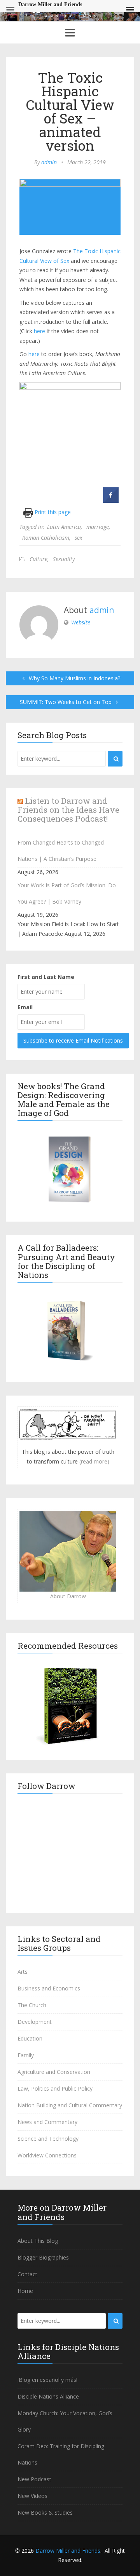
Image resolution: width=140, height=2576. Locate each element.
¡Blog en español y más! (47, 2380)
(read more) (94, 1461)
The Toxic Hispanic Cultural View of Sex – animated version (70, 111)
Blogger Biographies (43, 2257)
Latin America (64, 527)
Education (30, 2038)
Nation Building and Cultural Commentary (70, 2105)
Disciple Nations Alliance (48, 2396)
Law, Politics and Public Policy (55, 2088)
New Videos (32, 2496)
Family (26, 2055)
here (39, 331)
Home (25, 2291)
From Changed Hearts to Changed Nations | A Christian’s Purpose (61, 851)
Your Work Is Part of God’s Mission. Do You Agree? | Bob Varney (67, 893)
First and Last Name (46, 977)
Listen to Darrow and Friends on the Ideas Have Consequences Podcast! (68, 810)
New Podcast (34, 2479)
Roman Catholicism (46, 538)
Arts (23, 1972)
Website (81, 622)
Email (25, 1007)
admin (49, 162)
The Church (32, 2005)
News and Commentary (47, 2122)
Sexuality (64, 559)
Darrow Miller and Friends (68, 2551)
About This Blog (38, 2241)
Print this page (52, 512)
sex (79, 538)
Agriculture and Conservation (54, 2072)
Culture (38, 559)
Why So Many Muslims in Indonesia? (74, 678)
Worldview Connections (47, 2155)
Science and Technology (48, 2139)
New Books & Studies (45, 2513)
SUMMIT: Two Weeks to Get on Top (66, 702)
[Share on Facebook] (111, 501)
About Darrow (68, 1596)
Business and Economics (49, 1988)
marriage (98, 527)
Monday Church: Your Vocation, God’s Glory (65, 2421)
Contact (27, 2274)
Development (35, 2022)
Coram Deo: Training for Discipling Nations (61, 2454)
